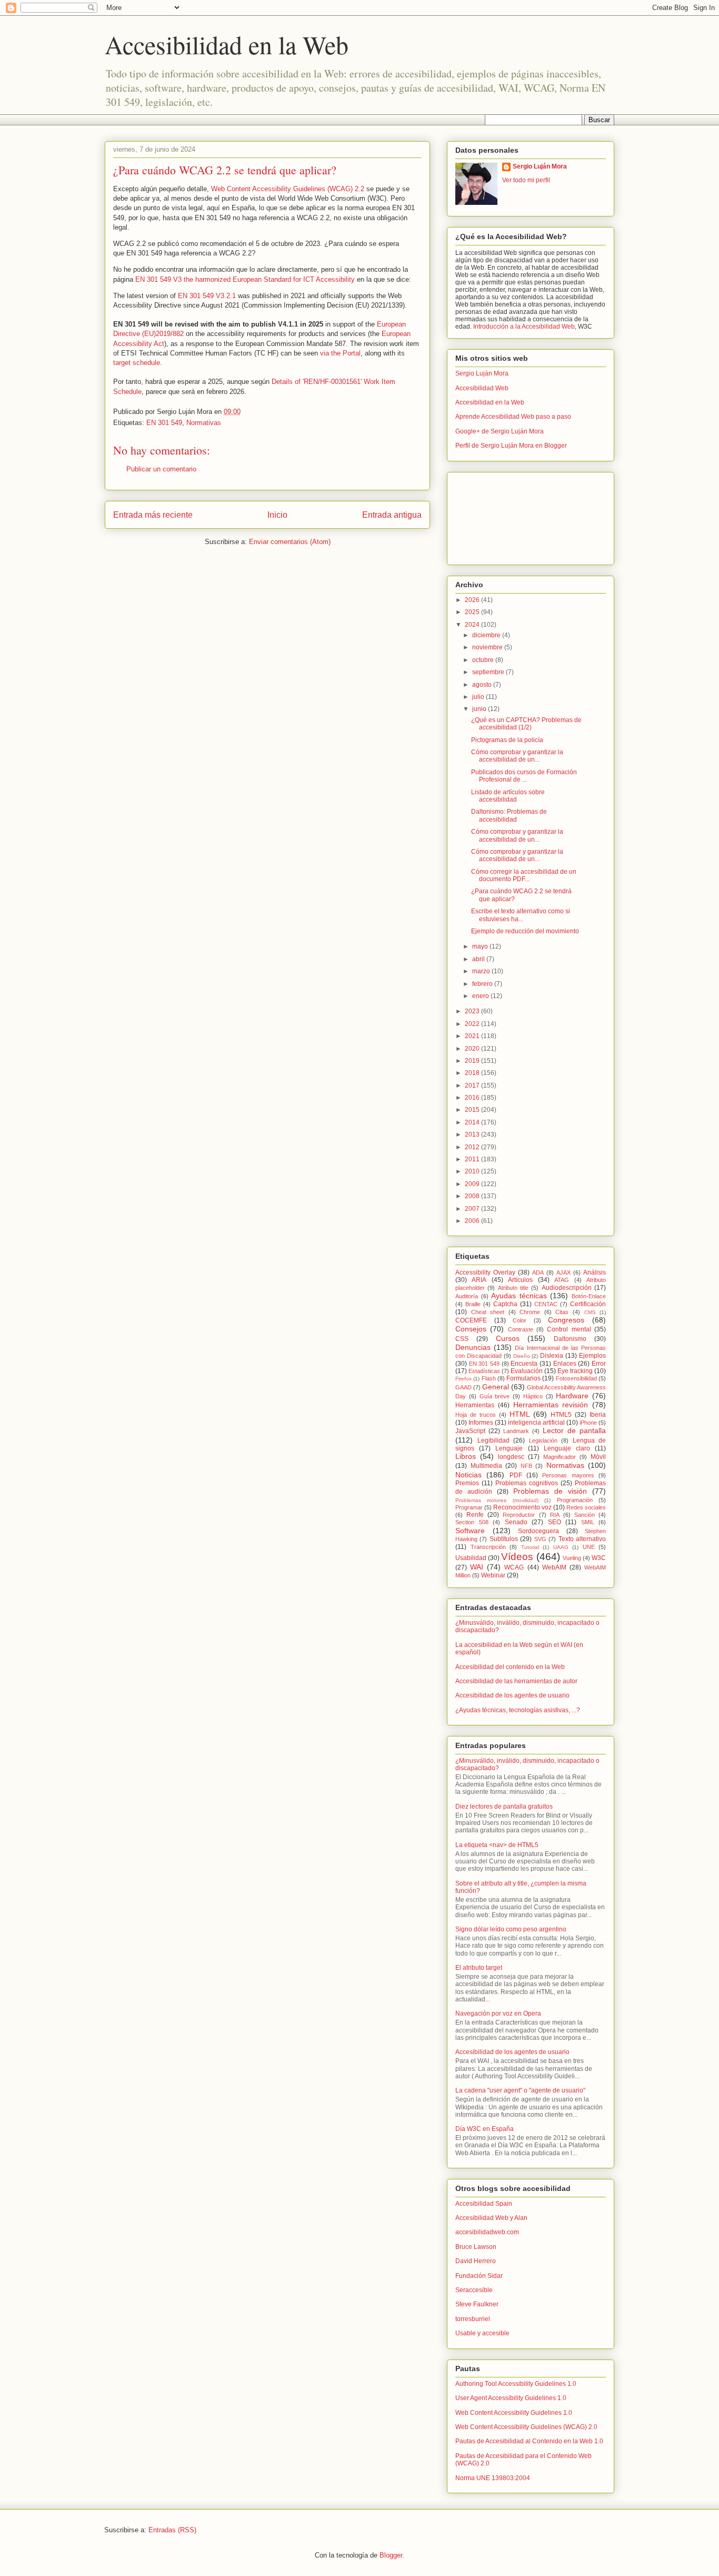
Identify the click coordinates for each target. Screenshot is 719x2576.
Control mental (569, 1329)
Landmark (516, 1431)
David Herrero (476, 2261)
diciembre (487, 635)
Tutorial (530, 1547)
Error (599, 1364)
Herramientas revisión (551, 1405)
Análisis (595, 1272)
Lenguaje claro (567, 1448)
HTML (520, 1414)
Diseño (522, 1356)
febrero (483, 984)
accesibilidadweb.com (487, 2232)
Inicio (277, 515)
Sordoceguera (538, 1531)
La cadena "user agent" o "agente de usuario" (520, 2090)
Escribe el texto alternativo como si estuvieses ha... (521, 915)
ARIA (479, 1280)
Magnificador (560, 1457)
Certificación (588, 1304)
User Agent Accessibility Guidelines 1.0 (511, 2398)
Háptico (533, 1396)
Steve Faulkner (477, 2304)
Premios (467, 1483)
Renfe (475, 1515)
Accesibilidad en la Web (227, 44)
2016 (473, 1098)
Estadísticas (484, 1371)
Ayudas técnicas (519, 1296)
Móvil (598, 1457)
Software (470, 1531)
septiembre (489, 672)
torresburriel (473, 2319)
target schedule (137, 363)
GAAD (463, 1387)
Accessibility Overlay (485, 1272)
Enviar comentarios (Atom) (290, 542)
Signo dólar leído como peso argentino (511, 1929)
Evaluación (527, 1371)
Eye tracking (575, 1371)
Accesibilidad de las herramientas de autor (516, 1681)
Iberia (598, 1415)
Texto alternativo (582, 1539)
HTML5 (561, 1415)
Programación (575, 1500)
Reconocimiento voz (522, 1507)
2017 (473, 1085)
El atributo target (479, 1968)
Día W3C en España (485, 2129)
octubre (484, 660)
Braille (473, 1304)
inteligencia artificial (536, 1423)
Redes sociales (586, 1507)
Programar (469, 1507)
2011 (473, 1159)
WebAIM (554, 1567)
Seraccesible (474, 2290)
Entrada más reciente (153, 515)
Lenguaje (509, 1448)
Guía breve (495, 1396)
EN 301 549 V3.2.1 (207, 296)
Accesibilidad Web (482, 388)
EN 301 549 (164, 423)
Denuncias (473, 1347)
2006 (473, 1221)
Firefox (463, 1379)
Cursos (508, 1338)
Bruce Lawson (476, 2247)
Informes (481, 1423)
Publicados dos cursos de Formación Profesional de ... (524, 776)
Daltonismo (570, 1339)
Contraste (521, 1329)
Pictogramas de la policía (507, 740)
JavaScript (470, 1431)
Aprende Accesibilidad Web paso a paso (513, 417)
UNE (589, 1547)
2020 (473, 1049)
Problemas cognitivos (527, 1483)
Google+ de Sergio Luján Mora (500, 431)
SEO (555, 1522)
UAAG (561, 1547)
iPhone (588, 1423)
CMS (590, 1312)
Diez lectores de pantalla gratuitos (504, 1807)
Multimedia (486, 1466)
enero (481, 996)
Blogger (391, 2555)
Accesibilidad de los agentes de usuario (512, 1695)
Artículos (520, 1280)
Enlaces (565, 1364)
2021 (473, 1036)
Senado (516, 1522)
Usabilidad (471, 1558)
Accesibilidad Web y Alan (491, 2218)
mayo (481, 946)
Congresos (566, 1320)
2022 (473, 1024)
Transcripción (488, 1547)
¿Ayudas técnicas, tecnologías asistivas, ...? (518, 1710)
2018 (473, 1073)
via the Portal (340, 353)
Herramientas (475, 1405)
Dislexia (552, 1356)
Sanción (585, 1515)
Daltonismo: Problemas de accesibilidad (509, 815)
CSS (462, 1339)
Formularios (523, 1378)
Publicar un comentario (161, 469)
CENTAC (546, 1304)
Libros (466, 1456)
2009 (473, 1184)
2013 (473, 1134)
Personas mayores (568, 1475)
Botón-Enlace (589, 1296)
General (496, 1387)
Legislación (543, 1440)
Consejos (471, 1329)
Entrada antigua (392, 515)
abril (479, 959)
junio (480, 709)
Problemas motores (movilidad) (497, 1500)
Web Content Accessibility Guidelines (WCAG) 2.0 (526, 2427)
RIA (555, 1515)
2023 (473, 1011)
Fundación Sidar (479, 2276)
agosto (483, 685)
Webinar (493, 1575)
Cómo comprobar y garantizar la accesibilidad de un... (517, 756)
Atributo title (513, 1288)
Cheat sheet (488, 1312)
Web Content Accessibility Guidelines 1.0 (514, 2413)
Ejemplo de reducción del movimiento (525, 931)
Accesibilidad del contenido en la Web (510, 1667)
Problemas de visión (550, 1491)
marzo (482, 971)
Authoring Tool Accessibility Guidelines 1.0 (516, 2384)
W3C (599, 1558)
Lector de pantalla (574, 1430)
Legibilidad (493, 1440)
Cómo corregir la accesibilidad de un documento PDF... (524, 875)
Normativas (204, 423)
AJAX (563, 1272)
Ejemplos (592, 1356)
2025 (473, 612)
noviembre (488, 647)
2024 (473, 625)
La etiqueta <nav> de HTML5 (497, 1845)
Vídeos (517, 1557)
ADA (538, 1272)
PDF (516, 1475)
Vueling (572, 1558)
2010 (473, 1171)
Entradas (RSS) (172, 2530)
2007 (473, 1209)
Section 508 (472, 1522)
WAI (477, 1567)
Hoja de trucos (476, 1415)
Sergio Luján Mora (540, 166)
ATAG (562, 1280)
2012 (473, 1147)
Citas (562, 1312)
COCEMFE (471, 1320)
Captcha (505, 1304)
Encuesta (524, 1364)
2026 (473, 600)
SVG (540, 1539)
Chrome (530, 1312)
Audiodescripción (567, 1288)
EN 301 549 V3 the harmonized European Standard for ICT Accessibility (245, 279)
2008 (473, 1196)
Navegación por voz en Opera (498, 2014)
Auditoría (467, 1296)
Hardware (572, 1396)
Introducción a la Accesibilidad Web (524, 327)
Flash (489, 1378)
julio (479, 697)
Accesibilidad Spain (484, 2204)
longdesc (511, 1457)
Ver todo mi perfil (526, 180)
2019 (473, 1061)
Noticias (468, 1475)
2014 (473, 1122)
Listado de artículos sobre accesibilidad (508, 796)
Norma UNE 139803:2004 (493, 2478)
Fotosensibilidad (576, 1378)
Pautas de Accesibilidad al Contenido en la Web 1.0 (529, 2441)
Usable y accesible (482, 2333)
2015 (473, 1110)
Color (520, 1320)
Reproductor (519, 1515)
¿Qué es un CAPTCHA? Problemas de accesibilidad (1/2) (526, 724)
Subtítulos (504, 1539)
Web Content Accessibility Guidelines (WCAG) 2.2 (288, 189)
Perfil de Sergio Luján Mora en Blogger (511, 446)
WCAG (514, 1567)
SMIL (588, 1522)
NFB (526, 1466)
